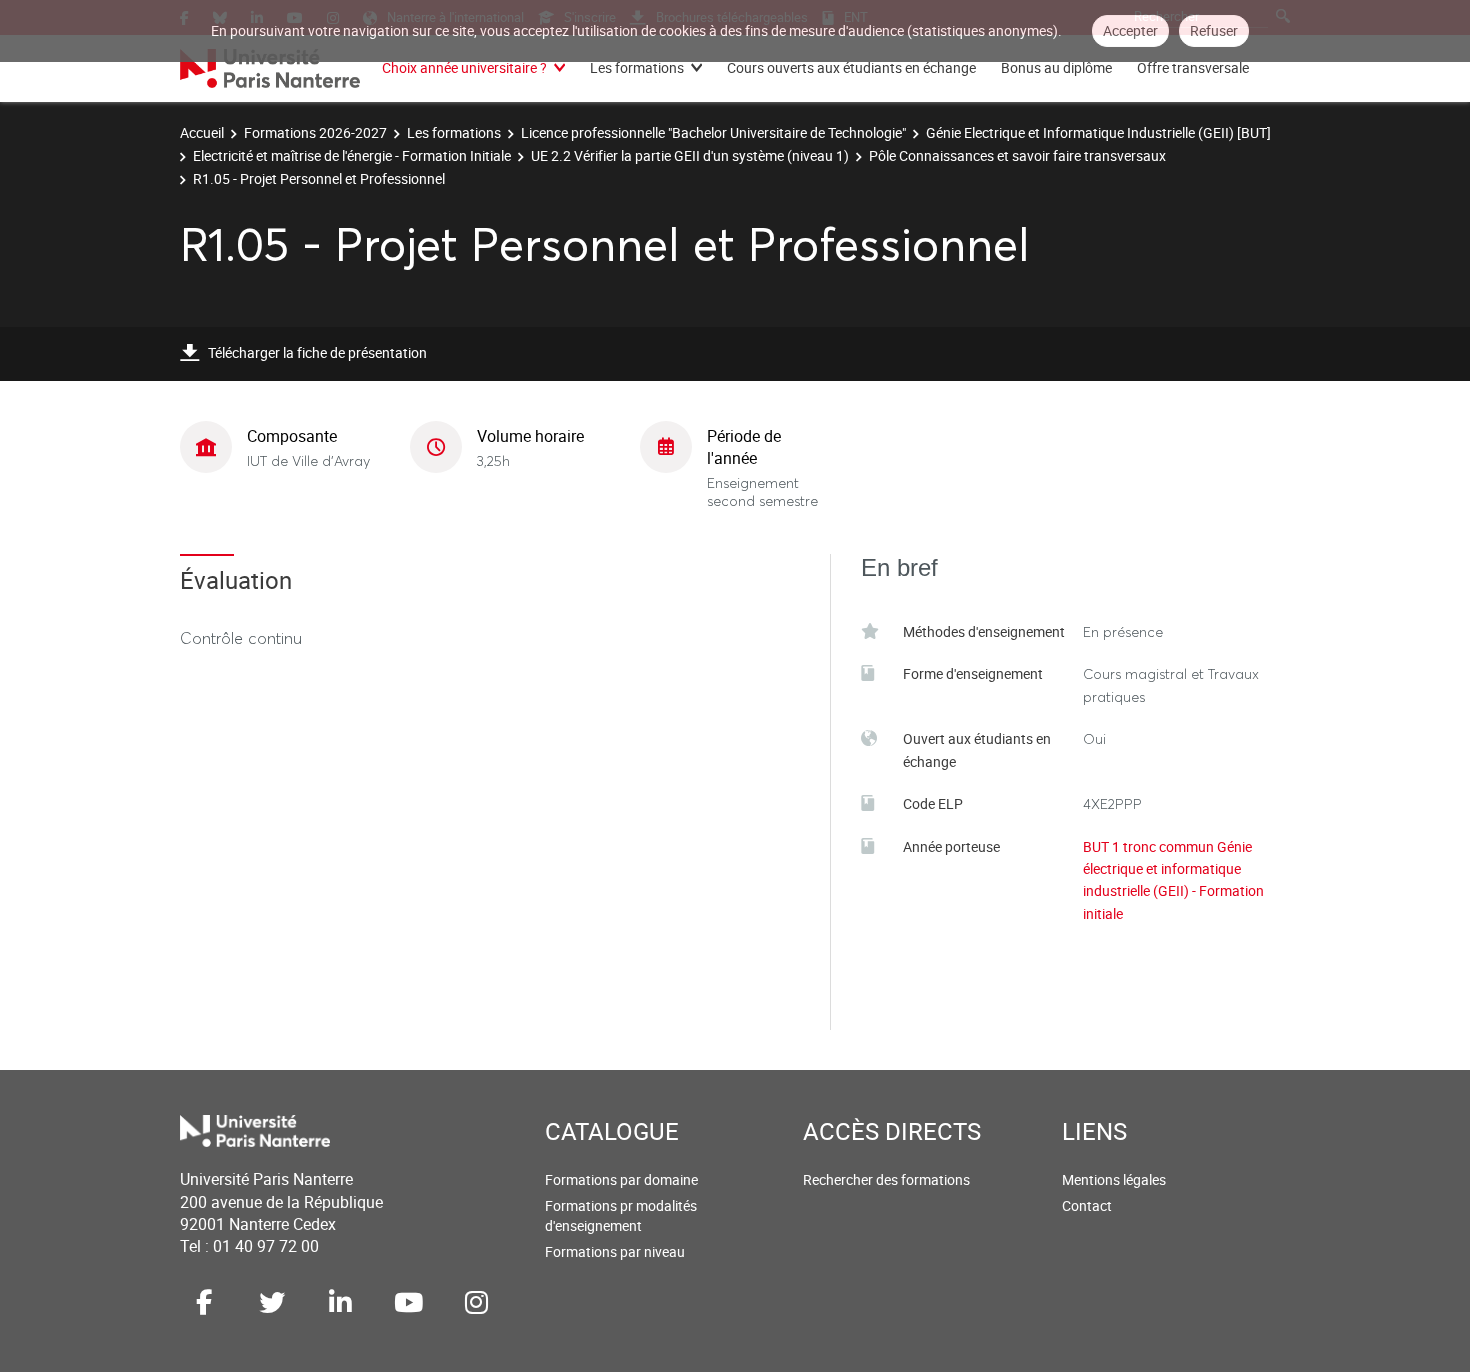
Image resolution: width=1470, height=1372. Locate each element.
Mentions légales (1114, 1179)
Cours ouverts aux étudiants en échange (851, 67)
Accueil (202, 132)
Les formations (637, 67)
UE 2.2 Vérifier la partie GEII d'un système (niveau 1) (690, 155)
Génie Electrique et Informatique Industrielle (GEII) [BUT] (1098, 132)
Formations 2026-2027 (315, 132)
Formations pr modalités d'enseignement (621, 1215)
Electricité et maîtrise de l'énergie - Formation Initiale (352, 155)
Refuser (1214, 30)
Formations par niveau (615, 1251)
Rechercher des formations (886, 1179)
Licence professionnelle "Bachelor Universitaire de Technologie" (713, 132)
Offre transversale (1193, 67)
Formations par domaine (621, 1179)
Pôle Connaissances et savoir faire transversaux (1017, 155)
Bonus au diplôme (1056, 67)
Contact (1087, 1205)
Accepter (1130, 30)
